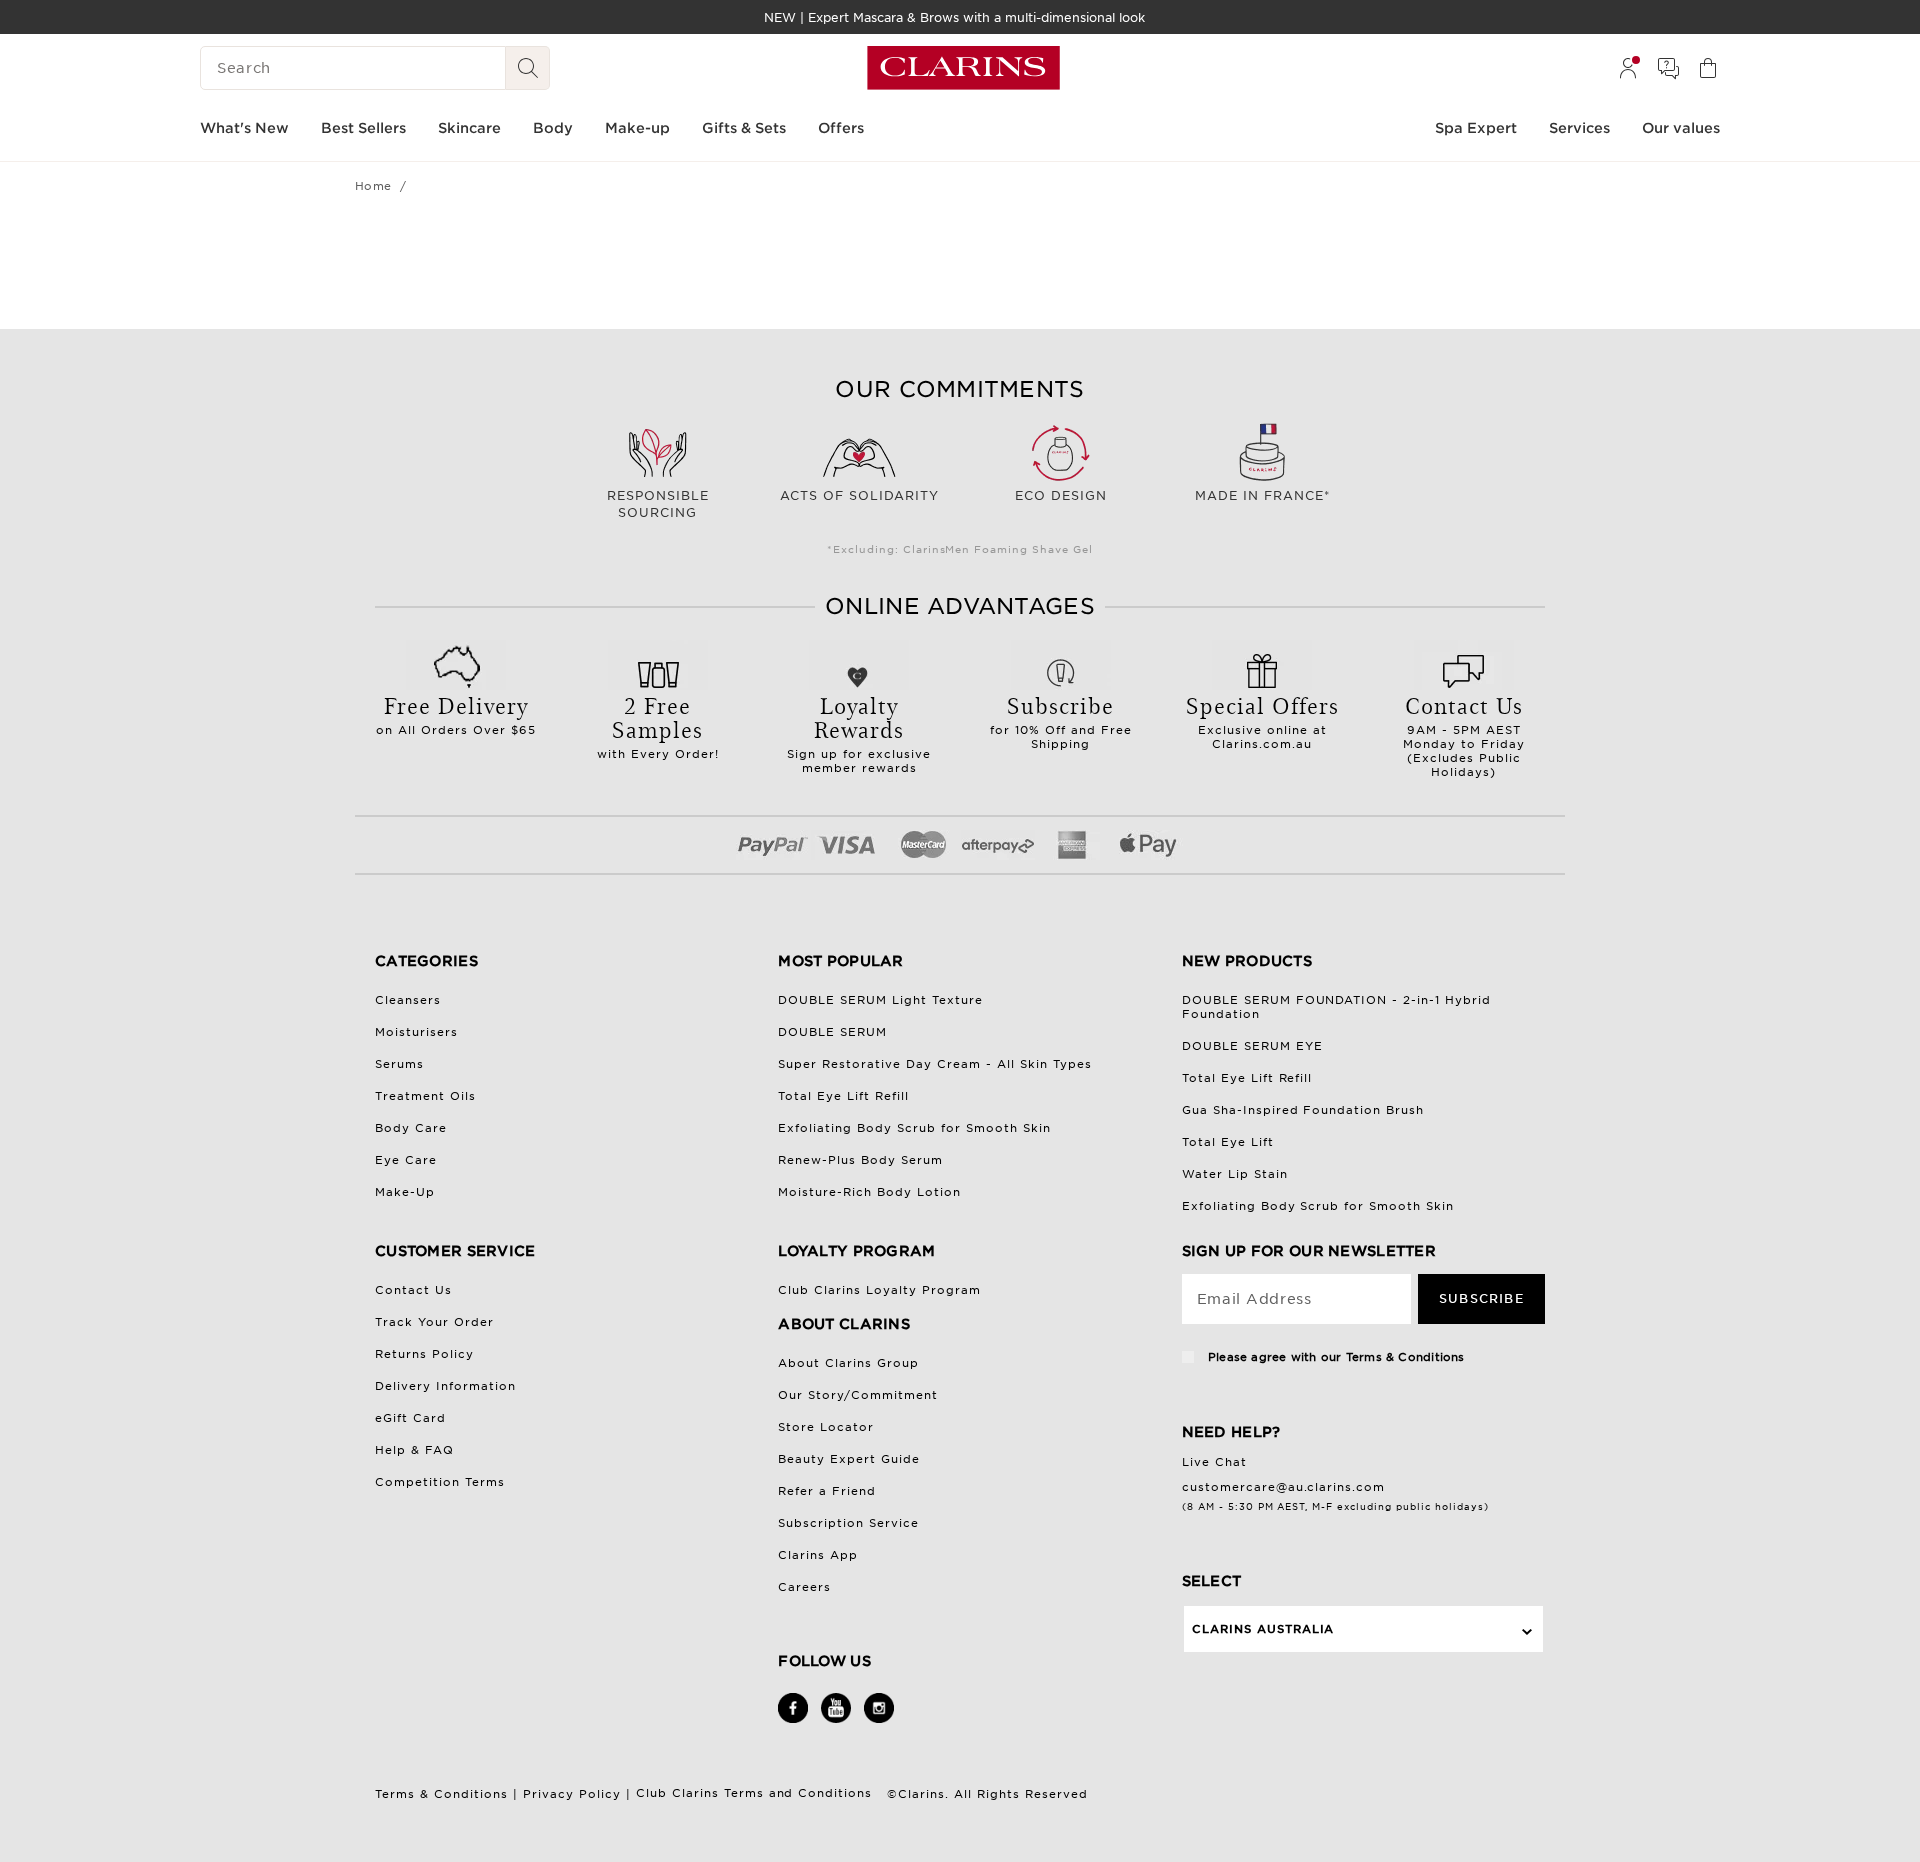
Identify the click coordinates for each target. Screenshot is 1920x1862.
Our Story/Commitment (858, 1395)
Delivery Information (445, 1386)
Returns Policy (424, 1354)
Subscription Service (848, 1523)
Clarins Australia (1263, 1629)
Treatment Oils (425, 1096)
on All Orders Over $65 (456, 713)
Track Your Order (434, 1322)
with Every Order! (658, 725)
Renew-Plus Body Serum (860, 1160)
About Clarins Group (848, 1363)
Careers (804, 1587)
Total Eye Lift (1228, 1142)
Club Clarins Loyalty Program (879, 1290)
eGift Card (410, 1418)
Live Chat (1214, 1462)
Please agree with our (1334, 1357)
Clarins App (818, 1555)
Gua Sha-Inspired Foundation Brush (1303, 1110)
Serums (399, 1064)
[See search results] (528, 68)
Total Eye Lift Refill (843, 1096)
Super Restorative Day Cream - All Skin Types (935, 1064)
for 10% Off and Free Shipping (1061, 720)
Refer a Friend (827, 1491)
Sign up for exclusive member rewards (859, 732)
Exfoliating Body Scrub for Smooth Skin (914, 1128)
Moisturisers (416, 1032)
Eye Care (406, 1160)
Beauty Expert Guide (849, 1459)
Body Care (411, 1128)
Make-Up (405, 1192)
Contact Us (413, 1290)
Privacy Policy (572, 1794)
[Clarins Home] (963, 68)
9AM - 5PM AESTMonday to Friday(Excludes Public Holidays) (1464, 734)
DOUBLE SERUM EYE (1252, 1046)
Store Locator (826, 1427)
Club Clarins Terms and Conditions (757, 1793)
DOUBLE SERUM (832, 1032)
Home (373, 186)
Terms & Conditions (1405, 1357)
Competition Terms (440, 1482)
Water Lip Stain (1235, 1174)
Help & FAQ (414, 1450)
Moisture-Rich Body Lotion (869, 1192)
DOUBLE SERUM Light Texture (880, 1000)
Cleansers (408, 1000)
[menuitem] (1628, 68)
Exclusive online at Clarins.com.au (1262, 720)
